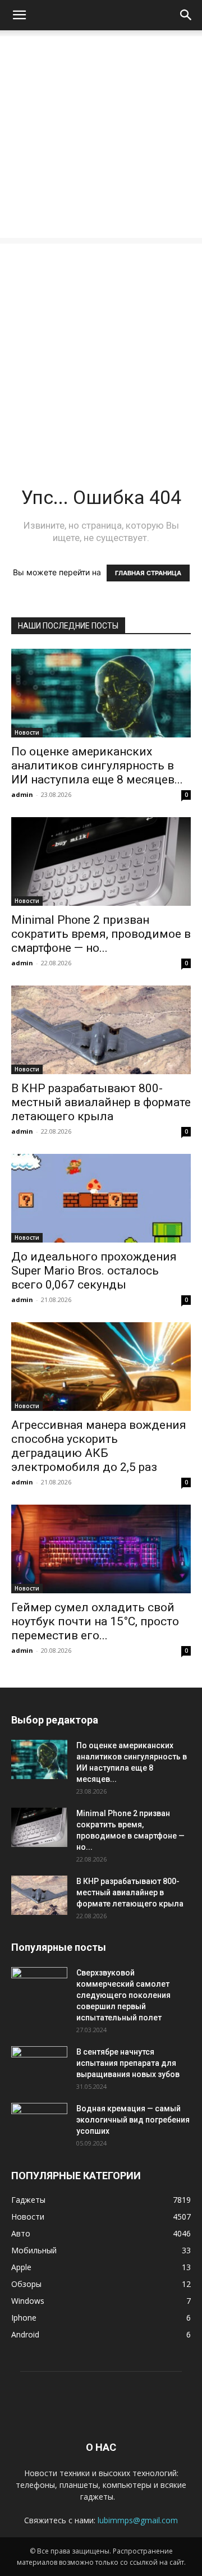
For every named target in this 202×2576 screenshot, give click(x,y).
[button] (19, 15)
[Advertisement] (101, 137)
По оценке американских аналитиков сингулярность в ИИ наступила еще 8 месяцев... (97, 766)
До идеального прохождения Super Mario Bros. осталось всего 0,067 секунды (94, 1271)
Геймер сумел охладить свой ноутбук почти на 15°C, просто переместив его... (95, 1621)
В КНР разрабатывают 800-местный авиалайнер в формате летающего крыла (101, 1102)
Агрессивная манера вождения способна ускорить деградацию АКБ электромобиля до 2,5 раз (99, 1446)
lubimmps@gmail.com (138, 2520)
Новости (27, 732)
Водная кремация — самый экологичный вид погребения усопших (133, 2120)
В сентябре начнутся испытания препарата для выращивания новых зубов (128, 2063)
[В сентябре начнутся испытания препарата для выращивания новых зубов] (39, 2066)
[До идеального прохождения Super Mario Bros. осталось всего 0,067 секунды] (101, 1198)
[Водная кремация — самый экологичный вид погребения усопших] (39, 2123)
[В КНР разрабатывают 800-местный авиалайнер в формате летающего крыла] (101, 1030)
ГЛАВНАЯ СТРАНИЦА (148, 573)
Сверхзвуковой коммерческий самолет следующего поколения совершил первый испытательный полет (123, 1995)
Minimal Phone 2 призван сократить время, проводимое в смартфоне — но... (101, 934)
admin (22, 794)
